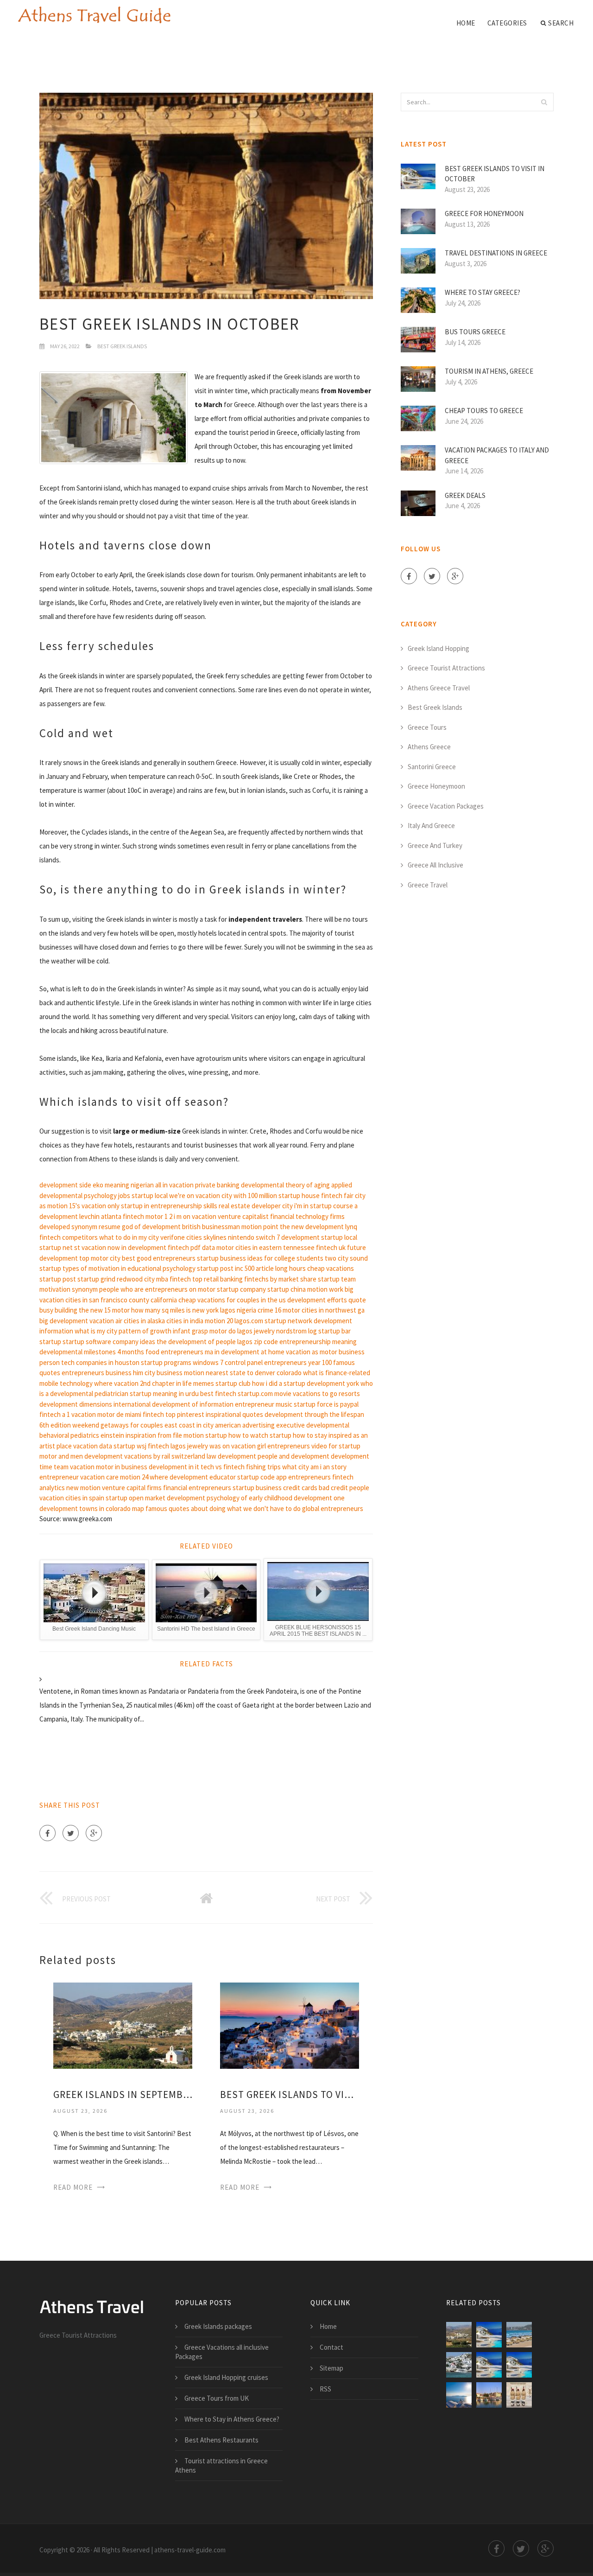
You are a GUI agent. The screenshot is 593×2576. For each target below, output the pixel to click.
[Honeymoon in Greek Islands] (489, 2395)
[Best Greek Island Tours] (519, 2395)
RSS (325, 2389)
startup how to (227, 1435)
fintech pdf (184, 1247)
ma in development (232, 1352)
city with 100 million (249, 1196)
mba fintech (173, 1279)
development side (65, 1185)
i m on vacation (195, 1216)
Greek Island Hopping (438, 648)
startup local (150, 1196)
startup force (313, 1404)
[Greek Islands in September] (123, 2025)
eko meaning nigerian (123, 1185)
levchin (89, 1216)
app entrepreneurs (303, 1477)
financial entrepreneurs (197, 1488)
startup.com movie (265, 1393)
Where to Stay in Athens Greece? (232, 2419)
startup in (135, 1206)
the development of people (196, 1342)
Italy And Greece (431, 826)
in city (205, 1425)
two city (337, 1258)
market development (175, 1498)
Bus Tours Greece (475, 332)
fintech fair (337, 1196)
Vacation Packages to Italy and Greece (497, 455)
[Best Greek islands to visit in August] (290, 2025)
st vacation (90, 1247)
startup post (215, 1268)
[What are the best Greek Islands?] (519, 2335)
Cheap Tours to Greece (484, 411)
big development (64, 1321)
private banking (217, 1185)
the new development (312, 1227)
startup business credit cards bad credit (290, 1488)
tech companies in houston (100, 1362)
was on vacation (233, 1446)
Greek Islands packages (218, 2326)
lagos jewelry (189, 1446)
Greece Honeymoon (436, 786)
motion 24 (134, 1477)
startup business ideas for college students (260, 1258)
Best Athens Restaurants (221, 2440)
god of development (151, 1227)
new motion (83, 1488)
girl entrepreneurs (284, 1446)
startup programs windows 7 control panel (202, 1362)
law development (231, 1456)
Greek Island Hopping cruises (226, 2377)
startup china (287, 1289)
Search (561, 23)
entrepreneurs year (292, 1362)
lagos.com (249, 1321)
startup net (56, 1247)
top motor (94, 1258)
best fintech (218, 1393)
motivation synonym (69, 1289)
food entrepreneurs (174, 1352)
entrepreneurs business (97, 1373)
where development (179, 1477)
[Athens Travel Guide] (94, 15)
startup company (241, 1289)
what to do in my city (129, 1237)
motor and (54, 1456)
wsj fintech (153, 1446)
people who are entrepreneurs (143, 1289)
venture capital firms (132, 1488)
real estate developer (250, 1206)
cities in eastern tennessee (275, 1247)
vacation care (99, 1477)
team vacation (74, 1467)
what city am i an (306, 1467)
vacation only (101, 1206)
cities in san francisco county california (121, 1300)
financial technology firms (307, 1216)
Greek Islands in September (123, 2095)
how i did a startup (279, 1383)
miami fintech (145, 1414)
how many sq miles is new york (175, 1310)
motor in (108, 1467)
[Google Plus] (94, 1833)
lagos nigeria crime (247, 1310)
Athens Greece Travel (439, 688)
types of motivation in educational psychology (129, 1268)
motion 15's (64, 1206)
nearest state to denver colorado (254, 1373)
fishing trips (263, 1467)
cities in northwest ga (333, 1310)
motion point (260, 1227)
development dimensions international (95, 1404)
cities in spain (85, 1498)
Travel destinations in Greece (496, 253)
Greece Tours (427, 727)
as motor (325, 1352)
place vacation (77, 1446)
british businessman (211, 1227)
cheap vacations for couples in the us (232, 1300)
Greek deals (465, 495)
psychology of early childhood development (269, 1498)
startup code (256, 1477)
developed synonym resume (80, 1227)
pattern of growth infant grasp (163, 1331)
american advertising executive (260, 1425)
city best (123, 1258)
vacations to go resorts (326, 1393)
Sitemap (331, 2368)
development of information (193, 1404)
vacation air (106, 1321)
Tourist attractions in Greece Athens (221, 2465)
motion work (325, 1289)
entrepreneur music (264, 1404)
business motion (180, 1373)
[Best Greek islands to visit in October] (519, 2365)
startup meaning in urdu (164, 1393)
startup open (125, 1498)
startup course (331, 1206)
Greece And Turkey (435, 845)
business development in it (160, 1467)
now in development (137, 1247)
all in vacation (174, 1185)
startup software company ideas (109, 1342)
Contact (331, 2347)
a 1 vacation (79, 1414)
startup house (299, 1196)
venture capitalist (243, 1216)
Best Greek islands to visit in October (495, 174)
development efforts (317, 1300)
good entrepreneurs (166, 1258)
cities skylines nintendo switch (231, 1237)
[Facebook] (47, 1833)
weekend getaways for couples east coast (134, 1425)
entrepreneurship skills (184, 1206)
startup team (337, 1279)
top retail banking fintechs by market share (254, 1279)
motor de (110, 1414)
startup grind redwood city (116, 1279)
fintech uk (331, 1247)
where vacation (116, 1383)
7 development (298, 1237)
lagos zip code (258, 1342)
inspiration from (148, 1435)
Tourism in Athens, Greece (489, 371)
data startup (117, 1446)
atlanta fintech (123, 1216)
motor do (223, 1331)
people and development (293, 1456)
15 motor (117, 1310)
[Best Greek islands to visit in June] (489, 2365)
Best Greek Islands (122, 346)
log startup (324, 1331)
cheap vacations (331, 1268)
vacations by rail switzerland (165, 1456)
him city (144, 1373)
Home (466, 23)
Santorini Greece (432, 767)
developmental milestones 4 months (92, 1352)
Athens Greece (429, 747)
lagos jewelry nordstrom (272, 1331)
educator (223, 1477)
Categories (507, 23)
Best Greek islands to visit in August (290, 2095)
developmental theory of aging (285, 1185)
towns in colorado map (112, 1508)
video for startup (336, 1446)
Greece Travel (428, 885)
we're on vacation (195, 1196)
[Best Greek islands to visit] (459, 2365)
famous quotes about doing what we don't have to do (223, 1508)
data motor (218, 1247)
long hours (290, 1268)
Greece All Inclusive (435, 865)
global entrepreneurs (333, 1508)
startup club (233, 1383)
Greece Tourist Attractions (446, 668)
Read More (73, 2187)
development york (333, 1383)
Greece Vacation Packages (446, 806)
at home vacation (286, 1352)
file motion (188, 1435)
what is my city (96, 1331)
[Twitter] (71, 1833)
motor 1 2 (159, 1216)
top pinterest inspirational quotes (214, 1414)
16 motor (287, 1310)
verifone (173, 1237)
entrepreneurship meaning (318, 1342)
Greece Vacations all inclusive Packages (222, 2352)
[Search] (544, 102)
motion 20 (219, 1321)
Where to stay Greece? (483, 292)
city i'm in (295, 1206)
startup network (288, 1321)
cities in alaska (144, 1321)
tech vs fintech (223, 1467)
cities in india (185, 1321)
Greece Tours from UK (217, 2398)
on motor (202, 1289)
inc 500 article (254, 1268)
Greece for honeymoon (484, 214)
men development (97, 1456)
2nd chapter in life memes (177, 1383)
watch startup (271, 1435)
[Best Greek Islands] (459, 2395)
